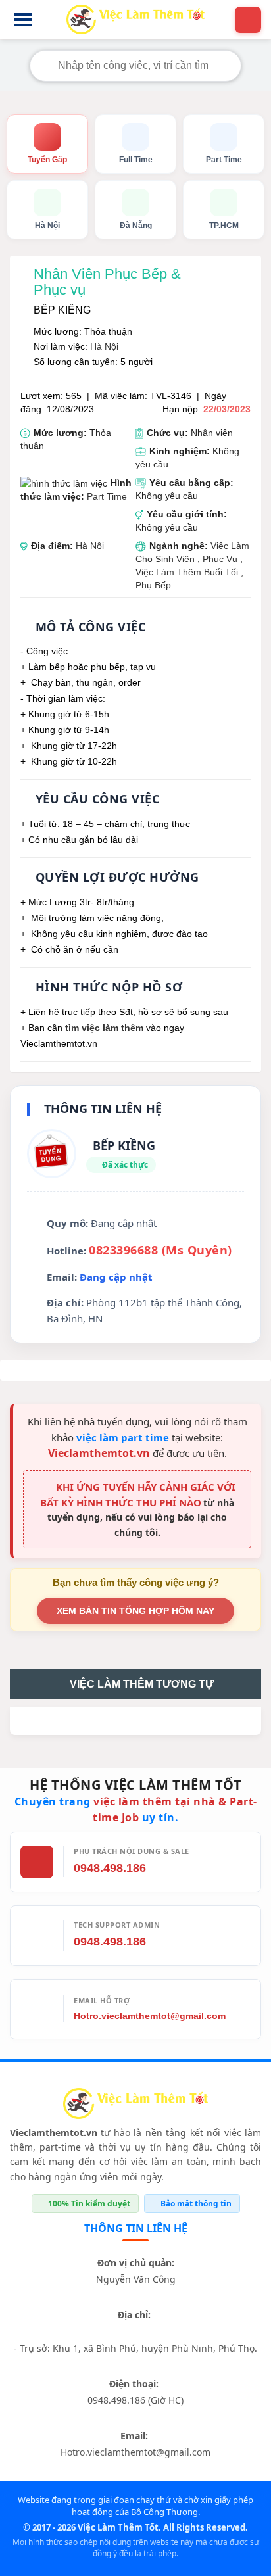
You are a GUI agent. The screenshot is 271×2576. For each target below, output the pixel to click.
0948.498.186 (110, 1868)
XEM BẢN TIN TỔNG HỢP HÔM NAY (135, 1611)
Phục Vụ (221, 559)
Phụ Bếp (153, 585)
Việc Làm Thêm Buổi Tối (187, 572)
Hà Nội (104, 346)
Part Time (107, 496)
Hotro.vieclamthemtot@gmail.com (150, 2016)
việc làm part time (123, 1437)
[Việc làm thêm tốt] (135, 2106)
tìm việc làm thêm (104, 1028)
